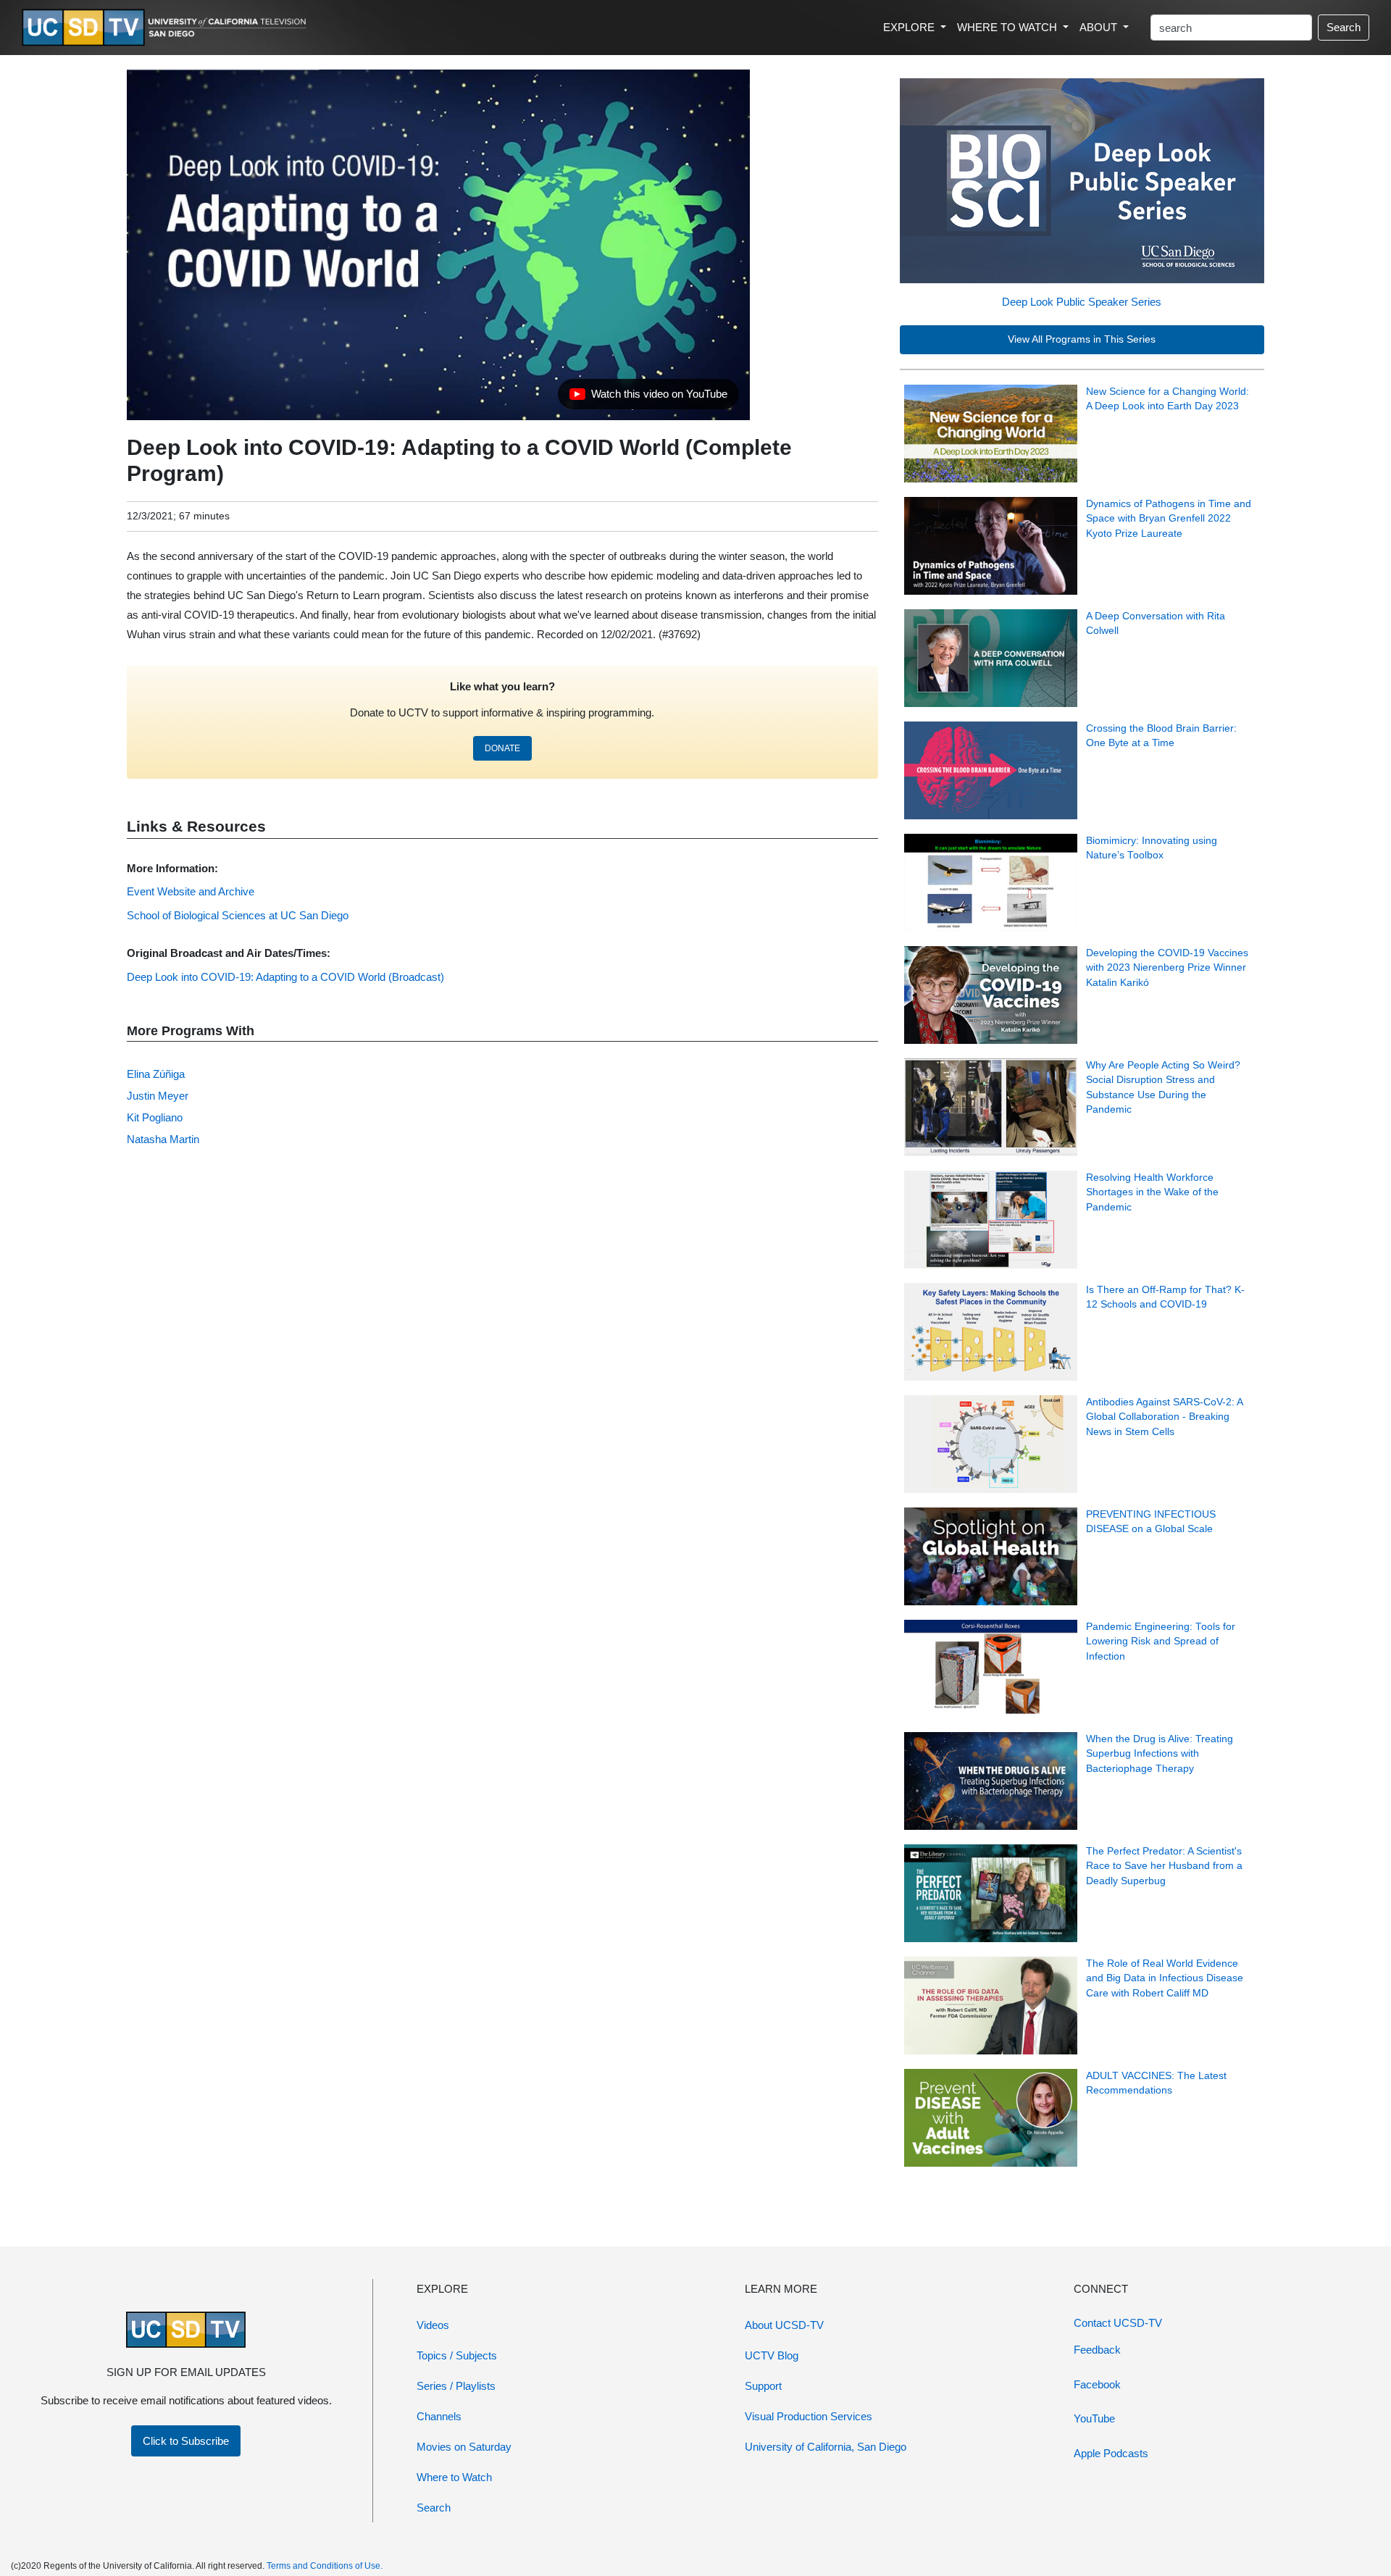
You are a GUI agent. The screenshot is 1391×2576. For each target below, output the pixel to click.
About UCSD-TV (784, 2325)
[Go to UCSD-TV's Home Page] (167, 28)
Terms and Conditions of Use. (325, 2566)
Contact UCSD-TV (1118, 2323)
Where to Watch (454, 2477)
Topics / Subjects (457, 2355)
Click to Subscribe (186, 2441)
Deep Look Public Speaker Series (1082, 302)
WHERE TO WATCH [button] (1008, 27)
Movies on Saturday (464, 2447)
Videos (433, 2325)
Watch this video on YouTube (648, 398)
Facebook (1097, 2384)
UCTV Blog (772, 2355)
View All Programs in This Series (1082, 339)
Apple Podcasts (1111, 2453)
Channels (439, 2416)
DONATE (502, 748)
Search (1344, 27)
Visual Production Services (809, 2416)
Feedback (1097, 2350)
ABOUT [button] (1100, 27)
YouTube (1094, 2418)
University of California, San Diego (826, 2447)
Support (763, 2386)
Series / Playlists (456, 2386)
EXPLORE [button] (910, 27)
